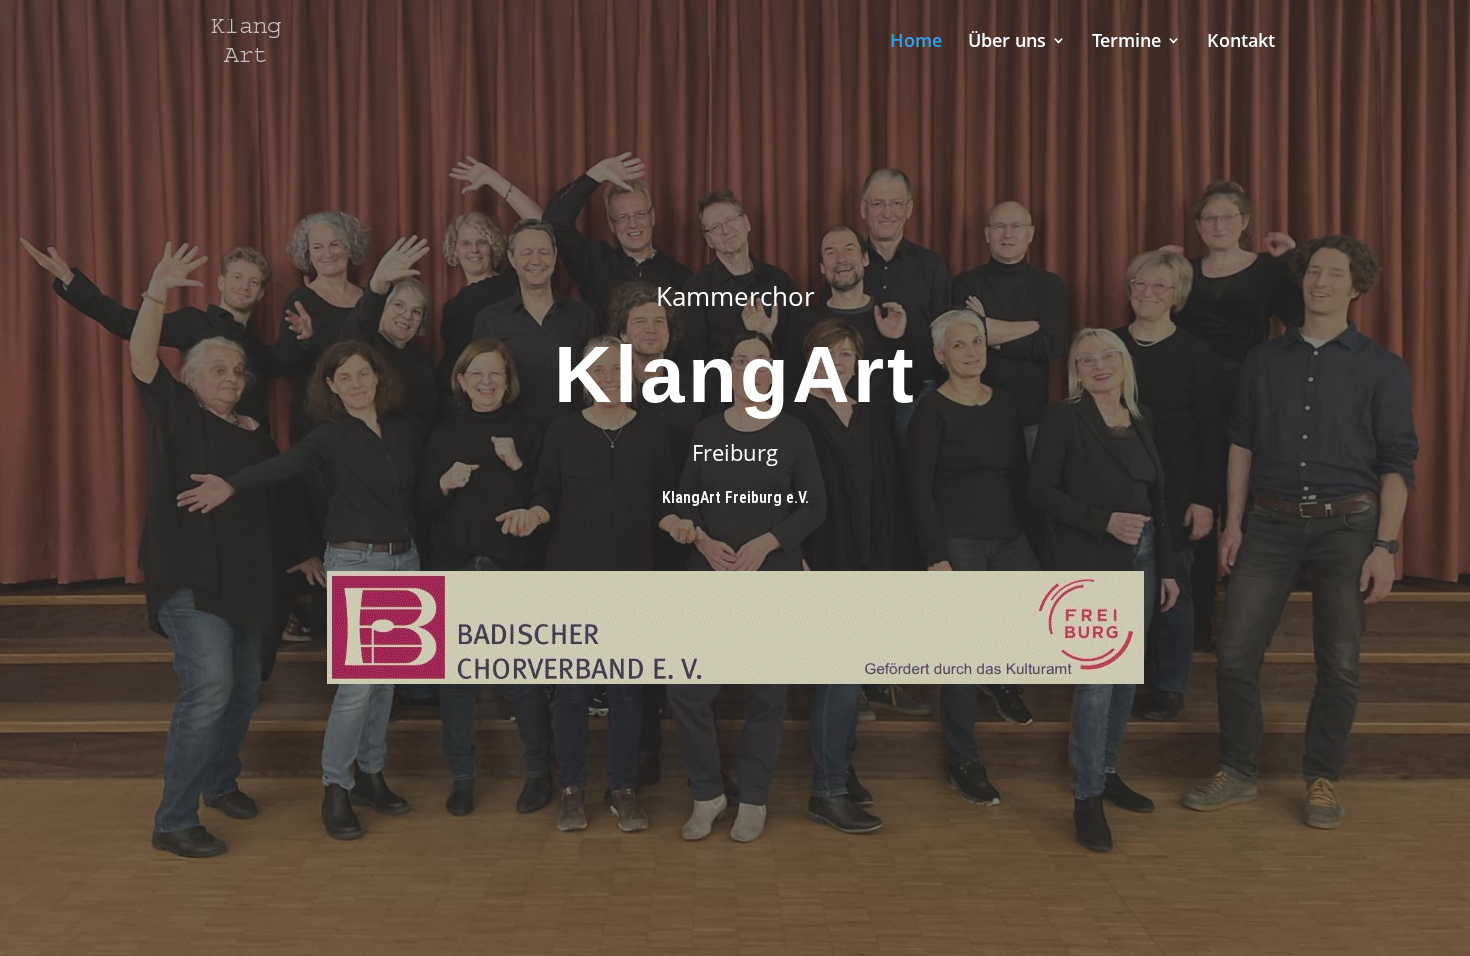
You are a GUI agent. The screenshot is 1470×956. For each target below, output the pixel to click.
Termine (1126, 42)
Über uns (1007, 42)
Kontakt (1241, 42)
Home (916, 42)
